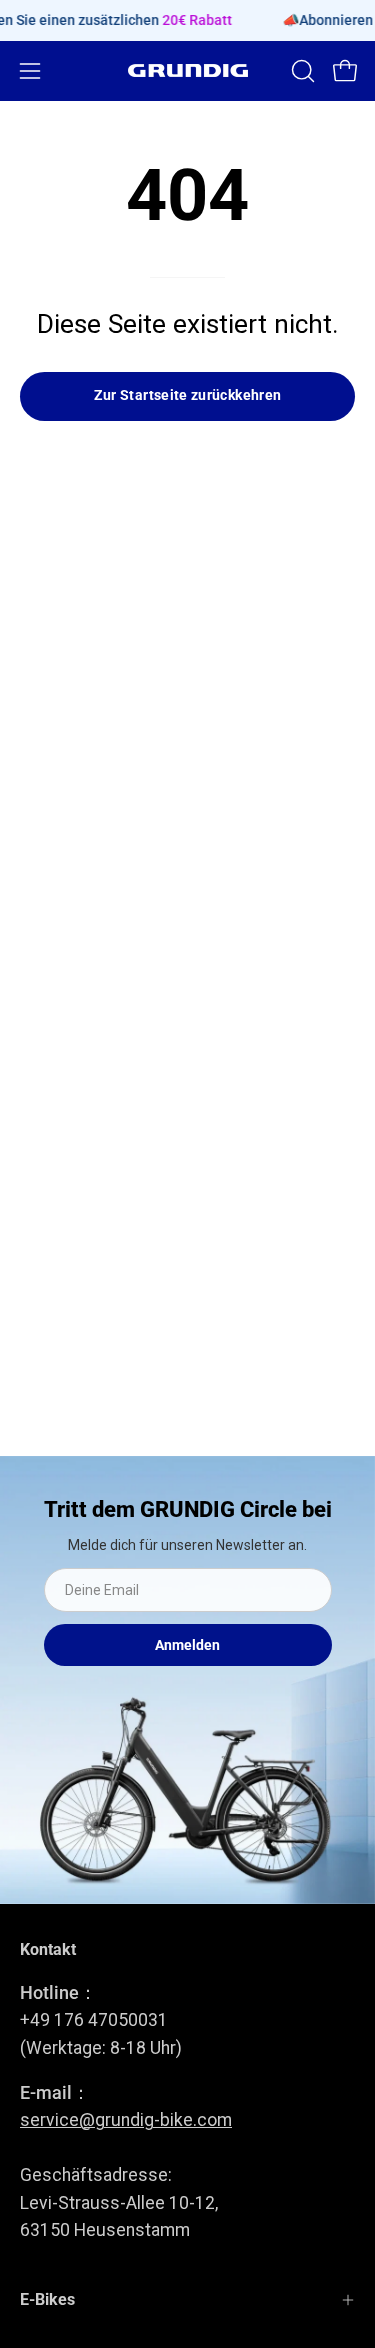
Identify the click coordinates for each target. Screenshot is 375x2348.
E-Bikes (47, 2299)
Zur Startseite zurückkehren (188, 395)
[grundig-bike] (188, 70)
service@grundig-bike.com (126, 2120)
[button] (301, 71)
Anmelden (187, 1645)
